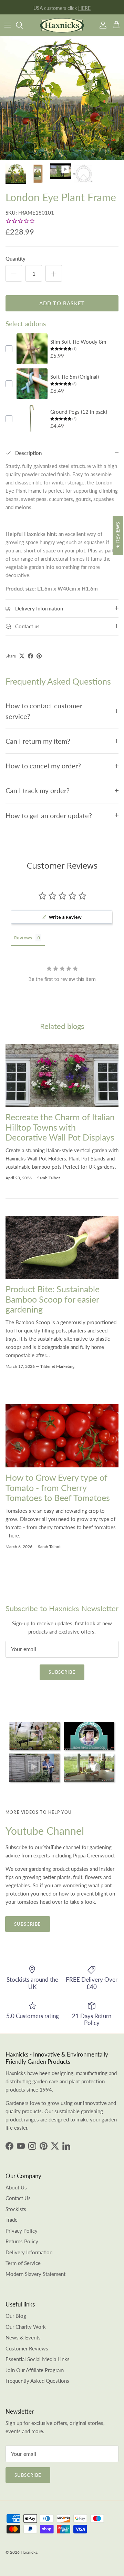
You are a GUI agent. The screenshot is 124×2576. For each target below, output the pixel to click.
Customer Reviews (27, 2348)
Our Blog (16, 2316)
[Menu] (8, 25)
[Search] (23, 25)
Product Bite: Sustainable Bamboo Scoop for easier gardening (53, 1299)
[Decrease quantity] (14, 273)
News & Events (23, 2337)
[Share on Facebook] (30, 656)
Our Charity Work (26, 2327)
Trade (12, 2220)
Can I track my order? (38, 791)
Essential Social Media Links (38, 2359)
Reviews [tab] (23, 938)
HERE (84, 7)
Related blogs (62, 1026)
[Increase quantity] (54, 273)
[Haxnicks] (62, 25)
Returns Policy (22, 2241)
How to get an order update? (49, 816)
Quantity (15, 259)
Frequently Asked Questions (37, 2381)
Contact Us (18, 2198)
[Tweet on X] (22, 656)
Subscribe (62, 1672)
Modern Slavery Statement (35, 2274)
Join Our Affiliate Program (35, 2370)
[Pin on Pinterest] (39, 656)
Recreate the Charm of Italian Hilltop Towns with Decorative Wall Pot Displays (60, 1127)
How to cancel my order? (43, 766)
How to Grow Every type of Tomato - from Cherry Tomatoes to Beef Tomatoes (58, 1488)
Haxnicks (29, 2552)
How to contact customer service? (44, 711)
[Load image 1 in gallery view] (62, 98)
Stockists (16, 2209)
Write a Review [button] (65, 917)
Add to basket (62, 303)
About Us (16, 2187)
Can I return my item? (38, 741)
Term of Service (23, 2263)
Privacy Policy (22, 2231)
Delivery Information (29, 2252)
